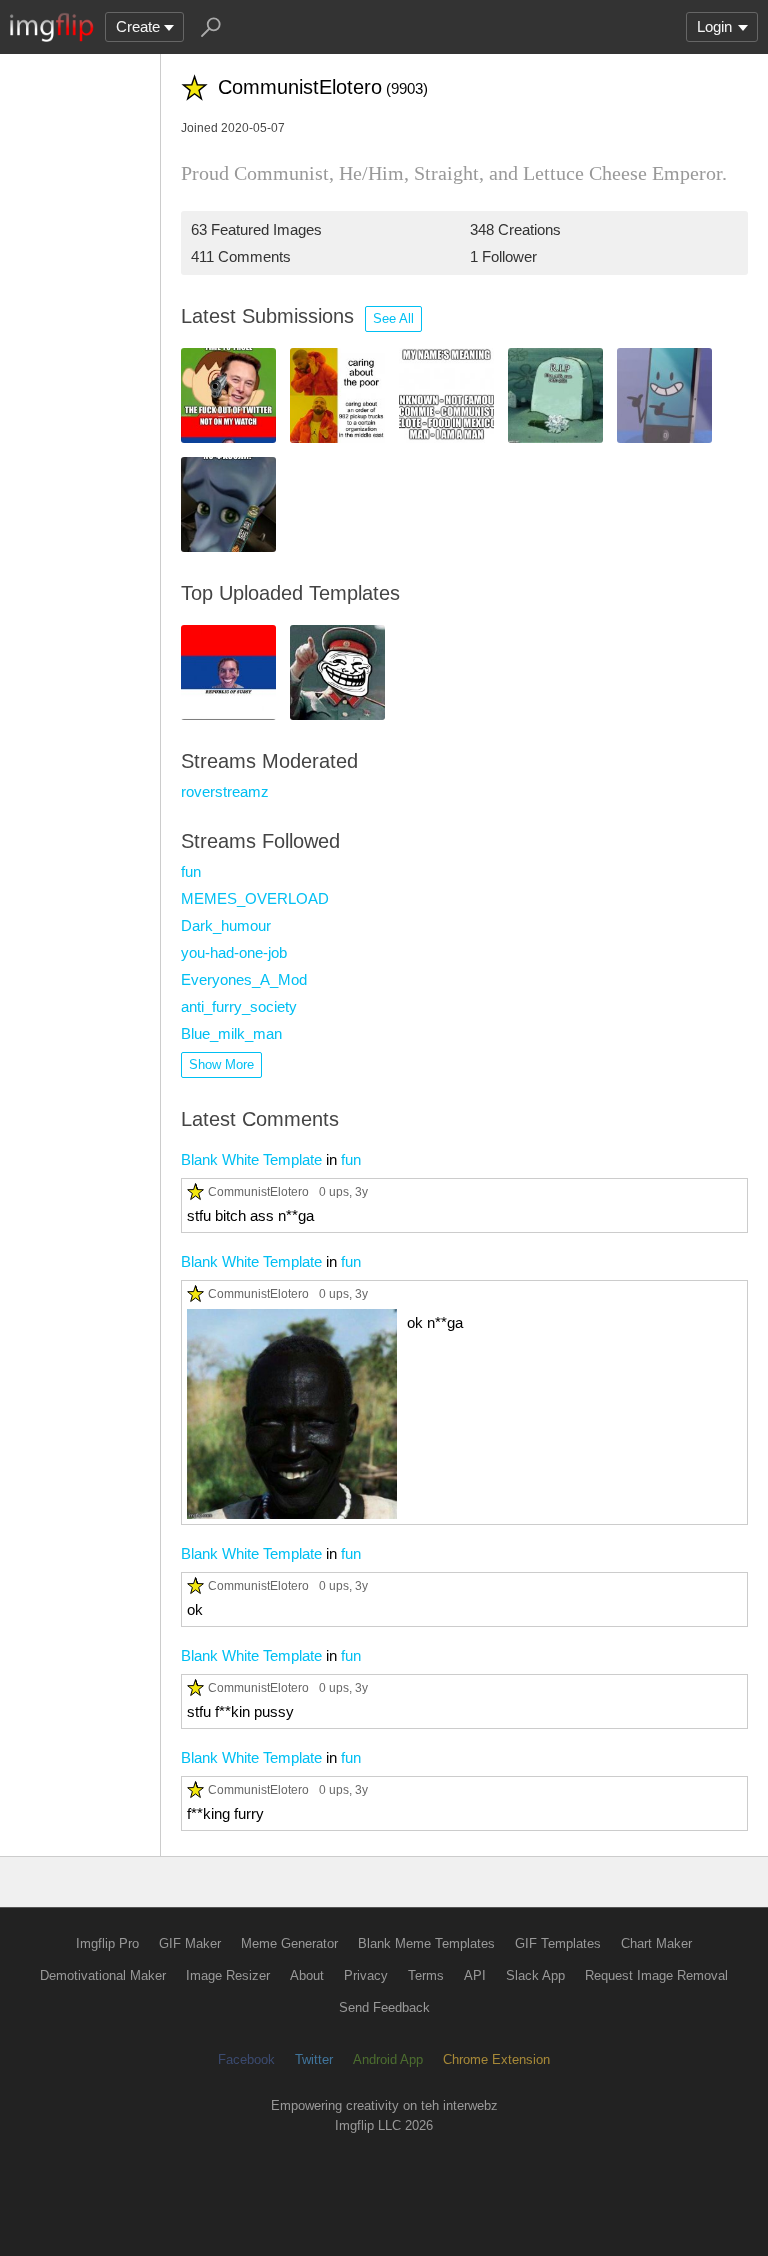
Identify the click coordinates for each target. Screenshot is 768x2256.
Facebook (246, 2059)
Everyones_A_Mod (244, 979)
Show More (221, 1064)
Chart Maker (656, 1943)
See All (393, 318)
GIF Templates (558, 1943)
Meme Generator (289, 1943)
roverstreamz (225, 791)
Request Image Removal (656, 1975)
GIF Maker (190, 1943)
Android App (388, 2059)
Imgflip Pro (107, 1943)
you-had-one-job (234, 952)
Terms (426, 1975)
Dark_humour (226, 925)
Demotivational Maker (103, 1975)
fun (191, 871)
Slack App (535, 1975)
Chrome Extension (496, 2059)
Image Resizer (228, 1975)
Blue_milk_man (231, 1033)
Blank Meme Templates (426, 1943)
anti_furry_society (239, 1006)
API (475, 1975)
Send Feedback (384, 2007)
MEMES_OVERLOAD (255, 898)
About (307, 1975)
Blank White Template (251, 1159)
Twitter (314, 2059)
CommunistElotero (258, 1191)
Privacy (366, 1975)
